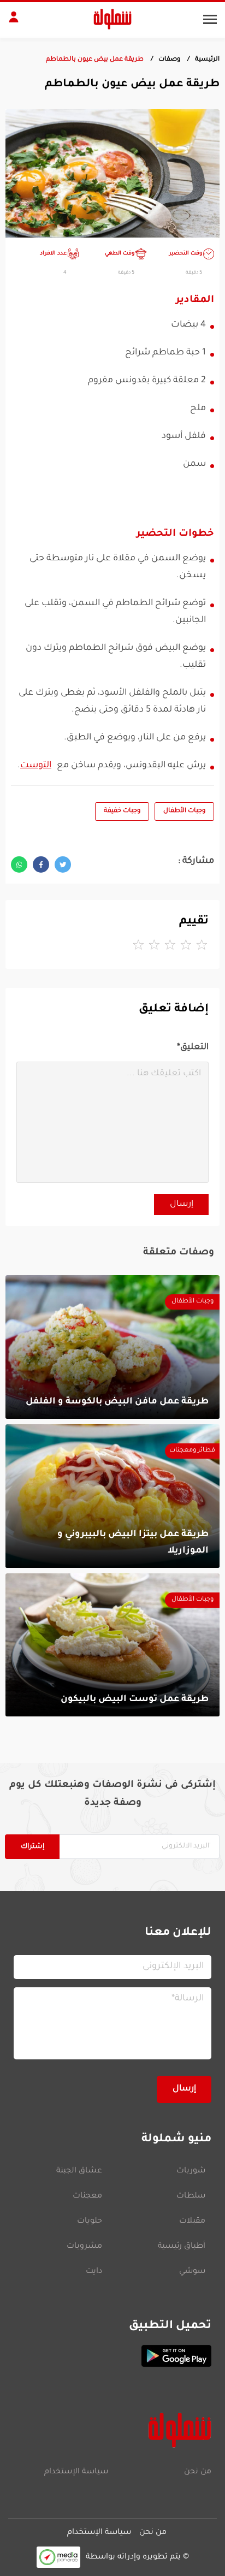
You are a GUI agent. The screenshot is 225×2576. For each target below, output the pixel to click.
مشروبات (84, 2247)
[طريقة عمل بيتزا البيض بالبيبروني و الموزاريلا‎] (112, 1496)
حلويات (90, 2222)
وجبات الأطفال (184, 811)
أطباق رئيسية (182, 2247)
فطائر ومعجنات (192, 1451)
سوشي (192, 2272)
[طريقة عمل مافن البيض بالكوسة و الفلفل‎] (112, 1347)
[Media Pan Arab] (58, 2557)
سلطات (191, 2196)
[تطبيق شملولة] (112, 2356)
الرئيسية (207, 60)
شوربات (191, 2171)
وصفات (169, 60)
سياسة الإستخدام (76, 2472)
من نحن (198, 2472)
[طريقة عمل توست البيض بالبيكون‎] (112, 1645)
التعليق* (193, 1048)
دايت (94, 2272)
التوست (36, 766)
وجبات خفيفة (122, 811)
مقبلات (192, 2222)
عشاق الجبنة (79, 2171)
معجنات (87, 2196)
